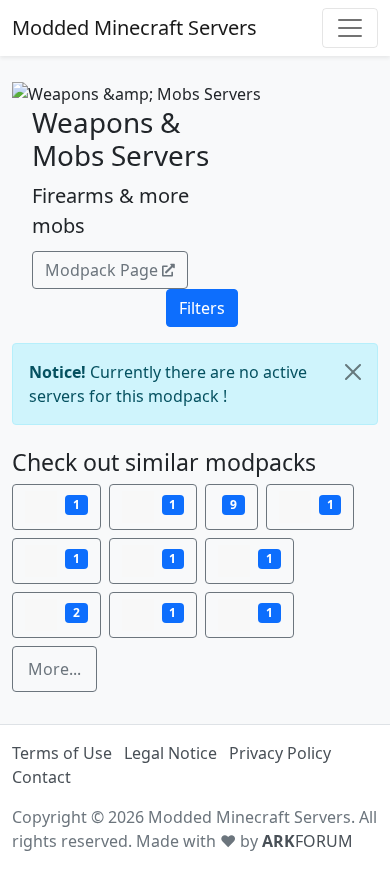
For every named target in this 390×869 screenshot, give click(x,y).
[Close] (353, 372)
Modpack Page (101, 270)
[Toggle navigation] (350, 28)
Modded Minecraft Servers (134, 27)
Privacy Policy (280, 753)
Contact (41, 777)
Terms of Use (62, 753)
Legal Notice (170, 753)
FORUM (307, 841)
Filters (202, 308)
